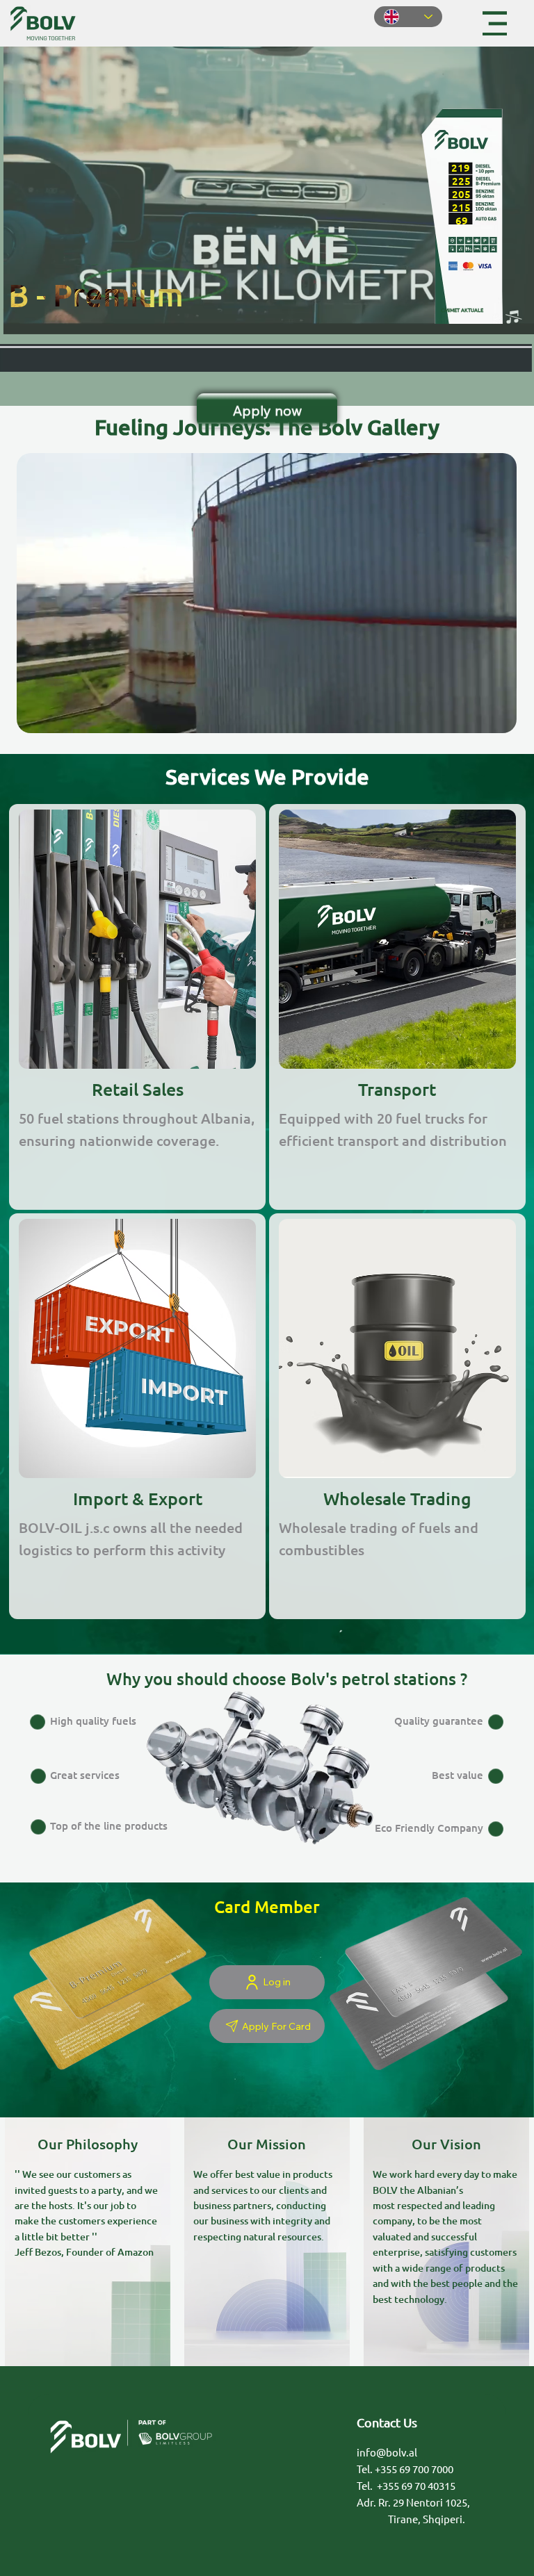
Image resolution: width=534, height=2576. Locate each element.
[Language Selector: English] (408, 17)
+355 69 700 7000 (414, 2469)
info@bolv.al (387, 2452)
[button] (492, 716)
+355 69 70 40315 (416, 2485)
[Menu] (495, 23)
